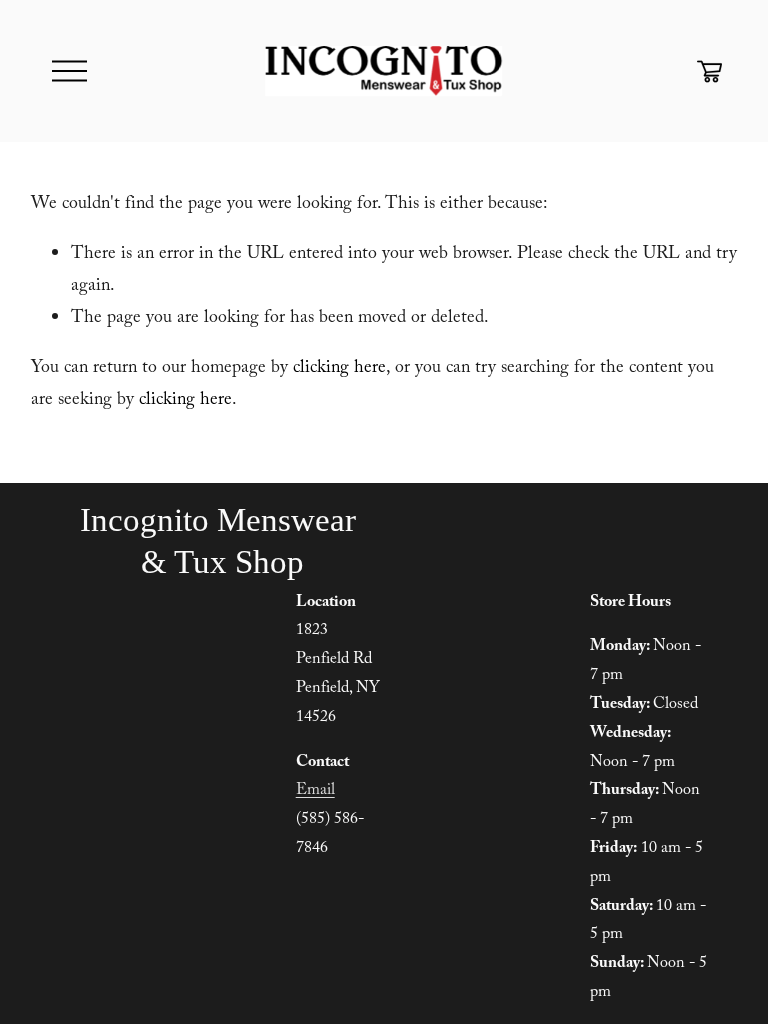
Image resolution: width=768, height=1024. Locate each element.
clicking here (339, 369)
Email (315, 791)
